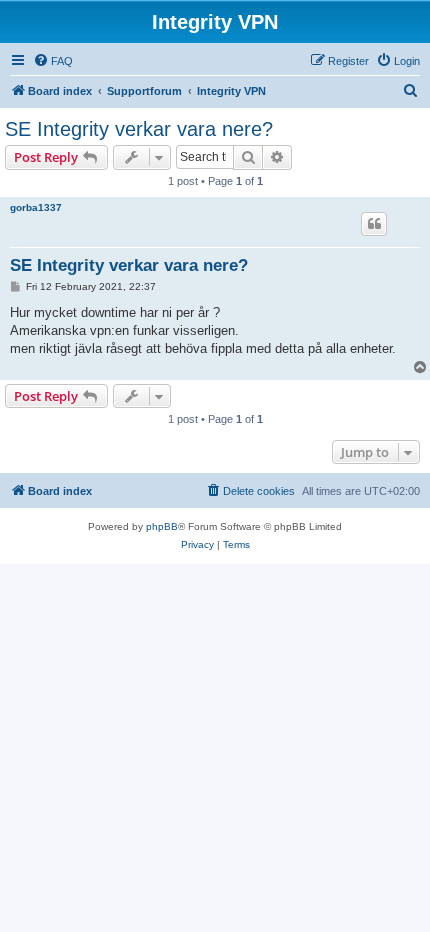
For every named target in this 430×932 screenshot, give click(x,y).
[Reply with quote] (374, 224)
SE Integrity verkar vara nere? (139, 129)
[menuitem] (53, 61)
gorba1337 (36, 207)
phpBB (162, 526)
